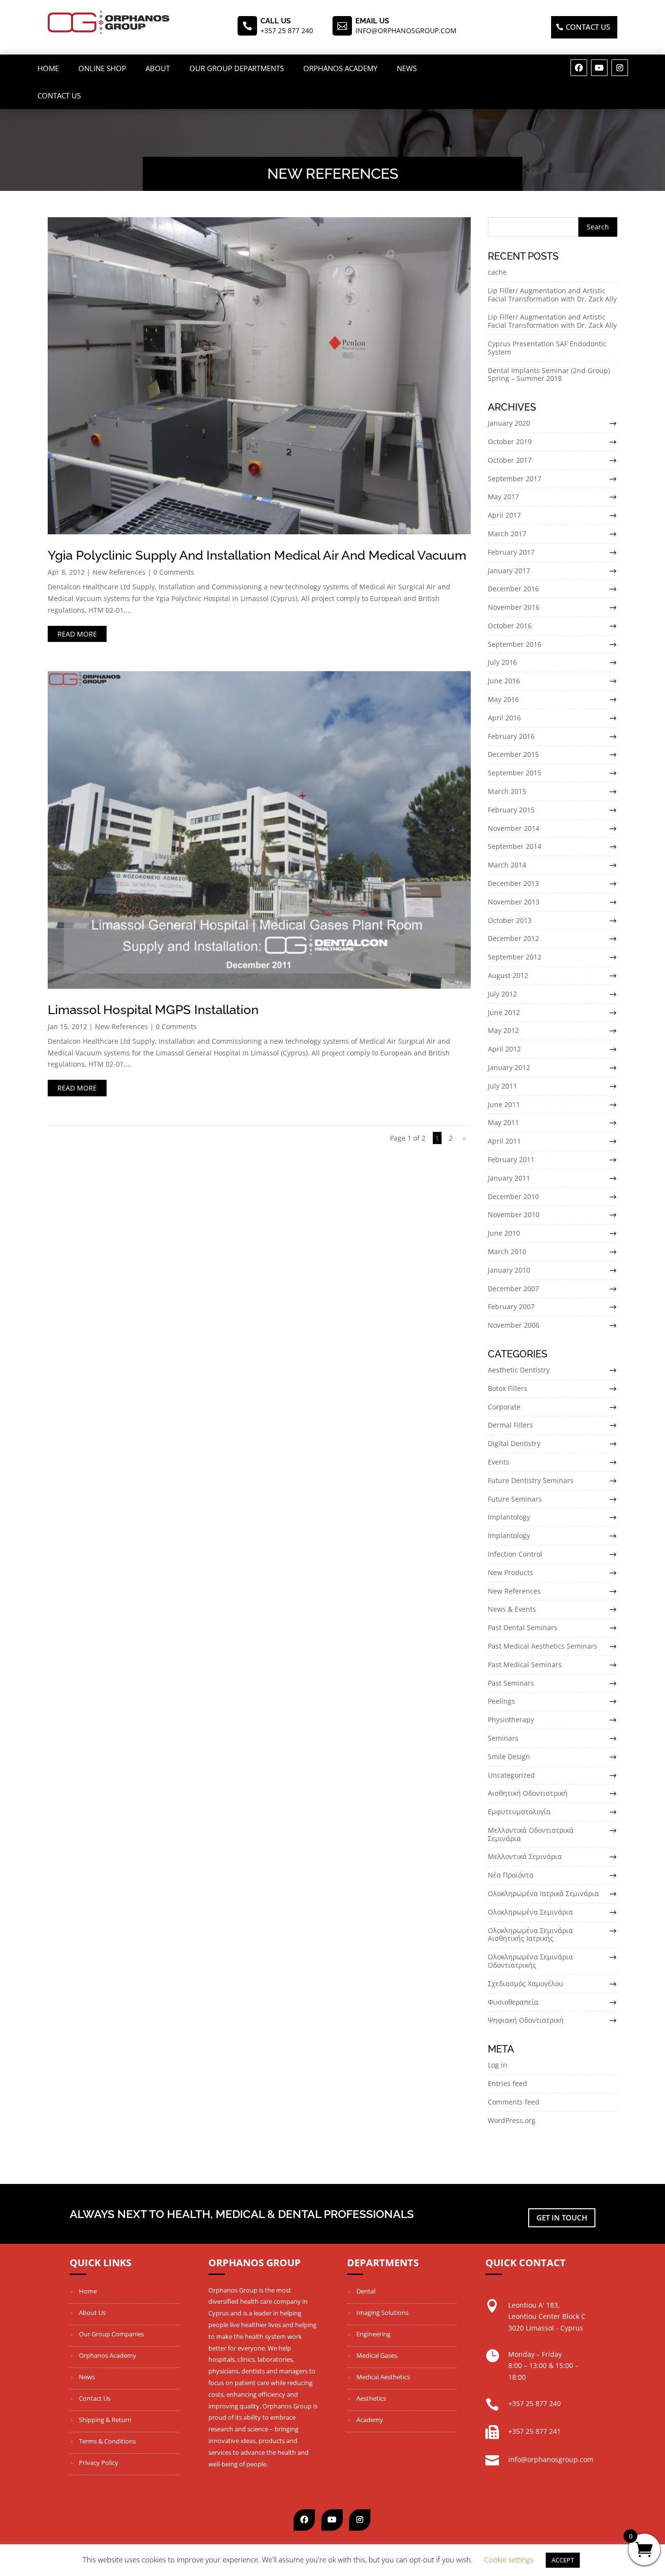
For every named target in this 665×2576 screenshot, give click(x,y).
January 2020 (509, 423)
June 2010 (504, 1233)
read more (77, 634)
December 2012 (513, 938)
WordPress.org (512, 2120)
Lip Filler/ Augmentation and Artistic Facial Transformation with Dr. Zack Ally (552, 295)
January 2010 (509, 1270)
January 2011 (509, 1178)
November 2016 (514, 607)
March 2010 (507, 1251)
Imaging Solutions (382, 2313)
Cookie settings (509, 2559)
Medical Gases (377, 2355)
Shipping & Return (105, 2420)
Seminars (503, 1738)
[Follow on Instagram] (620, 68)
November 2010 (514, 1214)
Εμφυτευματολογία (519, 1812)
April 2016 (504, 718)
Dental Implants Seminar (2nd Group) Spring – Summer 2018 (549, 375)
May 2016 (503, 699)
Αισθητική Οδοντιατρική (528, 1793)
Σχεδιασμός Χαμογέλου (526, 1984)
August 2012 (508, 975)
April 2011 (504, 1141)
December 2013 (513, 883)
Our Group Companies (111, 2334)
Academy (370, 2420)
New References (119, 572)
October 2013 (510, 920)
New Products (510, 1572)
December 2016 (513, 589)
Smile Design (509, 1757)
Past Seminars (511, 1683)
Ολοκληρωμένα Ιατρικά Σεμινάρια (543, 1893)
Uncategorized (511, 1775)
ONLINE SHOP (102, 68)
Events (499, 1462)
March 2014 (507, 865)
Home (48, 68)
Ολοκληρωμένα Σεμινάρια (530, 1912)
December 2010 (513, 1196)
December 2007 (513, 1288)
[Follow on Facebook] (579, 68)
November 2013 (514, 902)
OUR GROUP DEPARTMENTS (237, 68)
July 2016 (502, 662)
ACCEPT (563, 2560)
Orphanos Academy (340, 68)
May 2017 (503, 497)
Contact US (588, 27)
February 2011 (511, 1159)
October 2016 (510, 626)
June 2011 (504, 1104)
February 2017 (511, 552)
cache (497, 272)
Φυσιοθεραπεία (513, 2002)
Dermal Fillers (510, 1425)
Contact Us (59, 95)
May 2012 (503, 1030)
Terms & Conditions (107, 2441)
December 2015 (513, 754)
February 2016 (511, 736)
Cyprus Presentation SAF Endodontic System (547, 348)
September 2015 (515, 773)
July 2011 (502, 1086)
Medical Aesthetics (383, 2377)
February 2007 (511, 1307)
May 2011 (503, 1122)
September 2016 (515, 644)
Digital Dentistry (514, 1443)
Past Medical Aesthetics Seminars (543, 1646)
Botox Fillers (508, 1388)
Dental (366, 2291)
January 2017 (509, 571)
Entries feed (508, 2083)
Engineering (373, 2334)
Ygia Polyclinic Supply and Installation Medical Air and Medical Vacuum (257, 555)
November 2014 (514, 828)
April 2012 (504, 1049)
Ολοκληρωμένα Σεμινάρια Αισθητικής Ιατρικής (530, 1935)
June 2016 (504, 681)
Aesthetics (371, 2398)
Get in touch (562, 2218)
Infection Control (515, 1554)
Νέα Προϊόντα (511, 1875)
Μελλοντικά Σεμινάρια (525, 1856)
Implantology (509, 1517)
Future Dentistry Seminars (531, 1480)
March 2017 (507, 534)
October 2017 (510, 460)
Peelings (501, 1701)
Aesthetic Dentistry (519, 1370)
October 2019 (510, 442)
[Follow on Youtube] (599, 68)
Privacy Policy (99, 2463)
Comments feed (514, 2102)
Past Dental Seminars (523, 1627)
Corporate (504, 1407)
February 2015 (511, 810)
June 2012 (504, 1012)
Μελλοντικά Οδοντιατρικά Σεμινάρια (531, 1834)
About (158, 68)
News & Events (512, 1609)
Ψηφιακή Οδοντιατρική (526, 2020)
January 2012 (509, 1067)
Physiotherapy (511, 1720)
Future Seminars (515, 1499)
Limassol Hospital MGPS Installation (153, 1010)
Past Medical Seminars (525, 1664)
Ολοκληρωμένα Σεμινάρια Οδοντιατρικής (530, 1961)
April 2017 (504, 515)
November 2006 (514, 1325)
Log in (498, 2065)
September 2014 (515, 846)
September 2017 (515, 479)
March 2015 (507, 791)
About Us (92, 2313)
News (407, 68)
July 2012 (502, 994)
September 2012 (515, 957)
